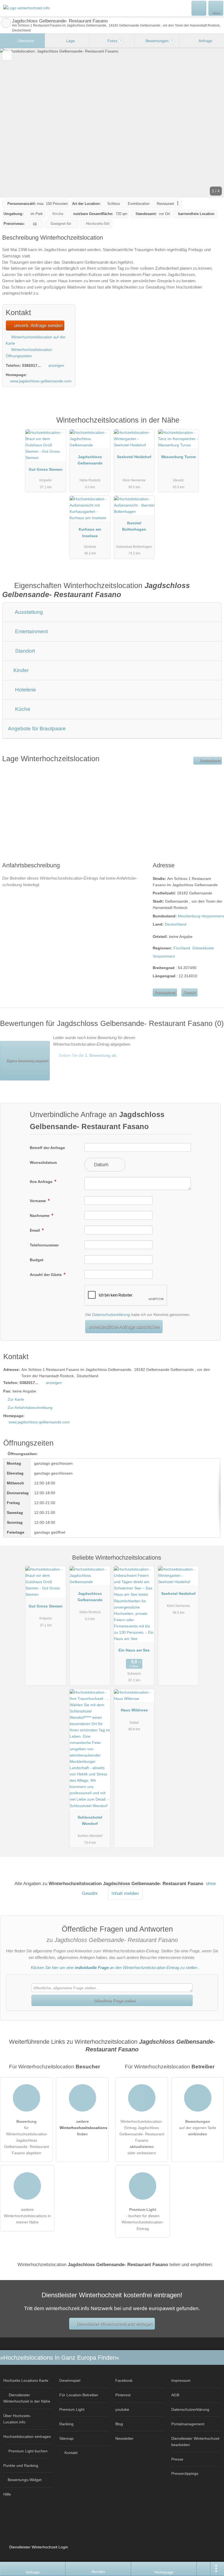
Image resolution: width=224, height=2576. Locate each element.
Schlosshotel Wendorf (90, 1820)
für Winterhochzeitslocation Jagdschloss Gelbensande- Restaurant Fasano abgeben (26, 2137)
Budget (37, 1260)
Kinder (20, 670)
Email (35, 1230)
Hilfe (7, 2494)
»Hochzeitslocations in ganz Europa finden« (60, 2358)
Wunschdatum (43, 1162)
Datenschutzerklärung (111, 1315)
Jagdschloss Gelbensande (90, 460)
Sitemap (66, 2438)
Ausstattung (28, 612)
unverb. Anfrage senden (38, 325)
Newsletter (124, 2438)
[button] (112, 123)
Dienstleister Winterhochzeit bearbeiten (195, 2442)
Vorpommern (164, 956)
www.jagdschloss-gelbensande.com (41, 381)
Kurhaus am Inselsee (90, 532)
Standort (24, 651)
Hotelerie (25, 690)
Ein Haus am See (134, 1650)
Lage (70, 41)
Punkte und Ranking (21, 2465)
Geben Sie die (87, 1055)
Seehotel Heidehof (134, 457)
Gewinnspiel (70, 2380)
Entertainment (31, 631)
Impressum (181, 2380)
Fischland (182, 948)
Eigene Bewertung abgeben (27, 1061)
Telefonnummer (44, 1245)
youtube (122, 2409)
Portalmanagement (188, 2424)
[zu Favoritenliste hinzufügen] (7, 55)
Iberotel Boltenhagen (134, 526)
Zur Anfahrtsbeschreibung (30, 1408)
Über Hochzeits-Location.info (17, 2419)
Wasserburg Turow (179, 457)
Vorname (38, 1201)
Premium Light (213, 426)
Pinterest (123, 2395)
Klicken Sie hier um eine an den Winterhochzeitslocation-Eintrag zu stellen (114, 1968)
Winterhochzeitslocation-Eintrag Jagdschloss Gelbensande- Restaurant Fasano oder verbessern (142, 2137)
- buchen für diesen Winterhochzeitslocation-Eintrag (143, 2219)
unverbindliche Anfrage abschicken (124, 1327)
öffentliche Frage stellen (114, 2001)
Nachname (40, 1216)
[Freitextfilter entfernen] (199, 8)
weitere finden (83, 2128)
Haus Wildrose (134, 1710)
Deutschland (176, 924)
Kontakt (189, 992)
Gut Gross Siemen (46, 469)
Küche (22, 709)
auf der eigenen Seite (198, 2128)
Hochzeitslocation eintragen (27, 2437)
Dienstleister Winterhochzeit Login (38, 2547)
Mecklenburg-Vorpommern (201, 916)
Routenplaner (210, 761)
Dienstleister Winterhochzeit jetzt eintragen (114, 2324)
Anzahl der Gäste (46, 1275)
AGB (175, 2395)
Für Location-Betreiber (79, 2395)
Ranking (66, 2424)
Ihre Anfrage (42, 1182)
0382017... (31, 365)
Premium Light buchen (28, 2451)
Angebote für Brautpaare (37, 729)
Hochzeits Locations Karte (26, 2380)
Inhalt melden (125, 1893)
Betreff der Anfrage (47, 1148)
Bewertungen (159, 41)
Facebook (124, 2380)
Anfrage (205, 41)
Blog (119, 2424)
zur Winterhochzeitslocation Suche (6, 23)
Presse (177, 2459)
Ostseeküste (203, 948)
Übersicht (25, 41)
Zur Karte (16, 1399)
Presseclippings (185, 2473)
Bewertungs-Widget (25, 2480)
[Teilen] (204, 2569)
